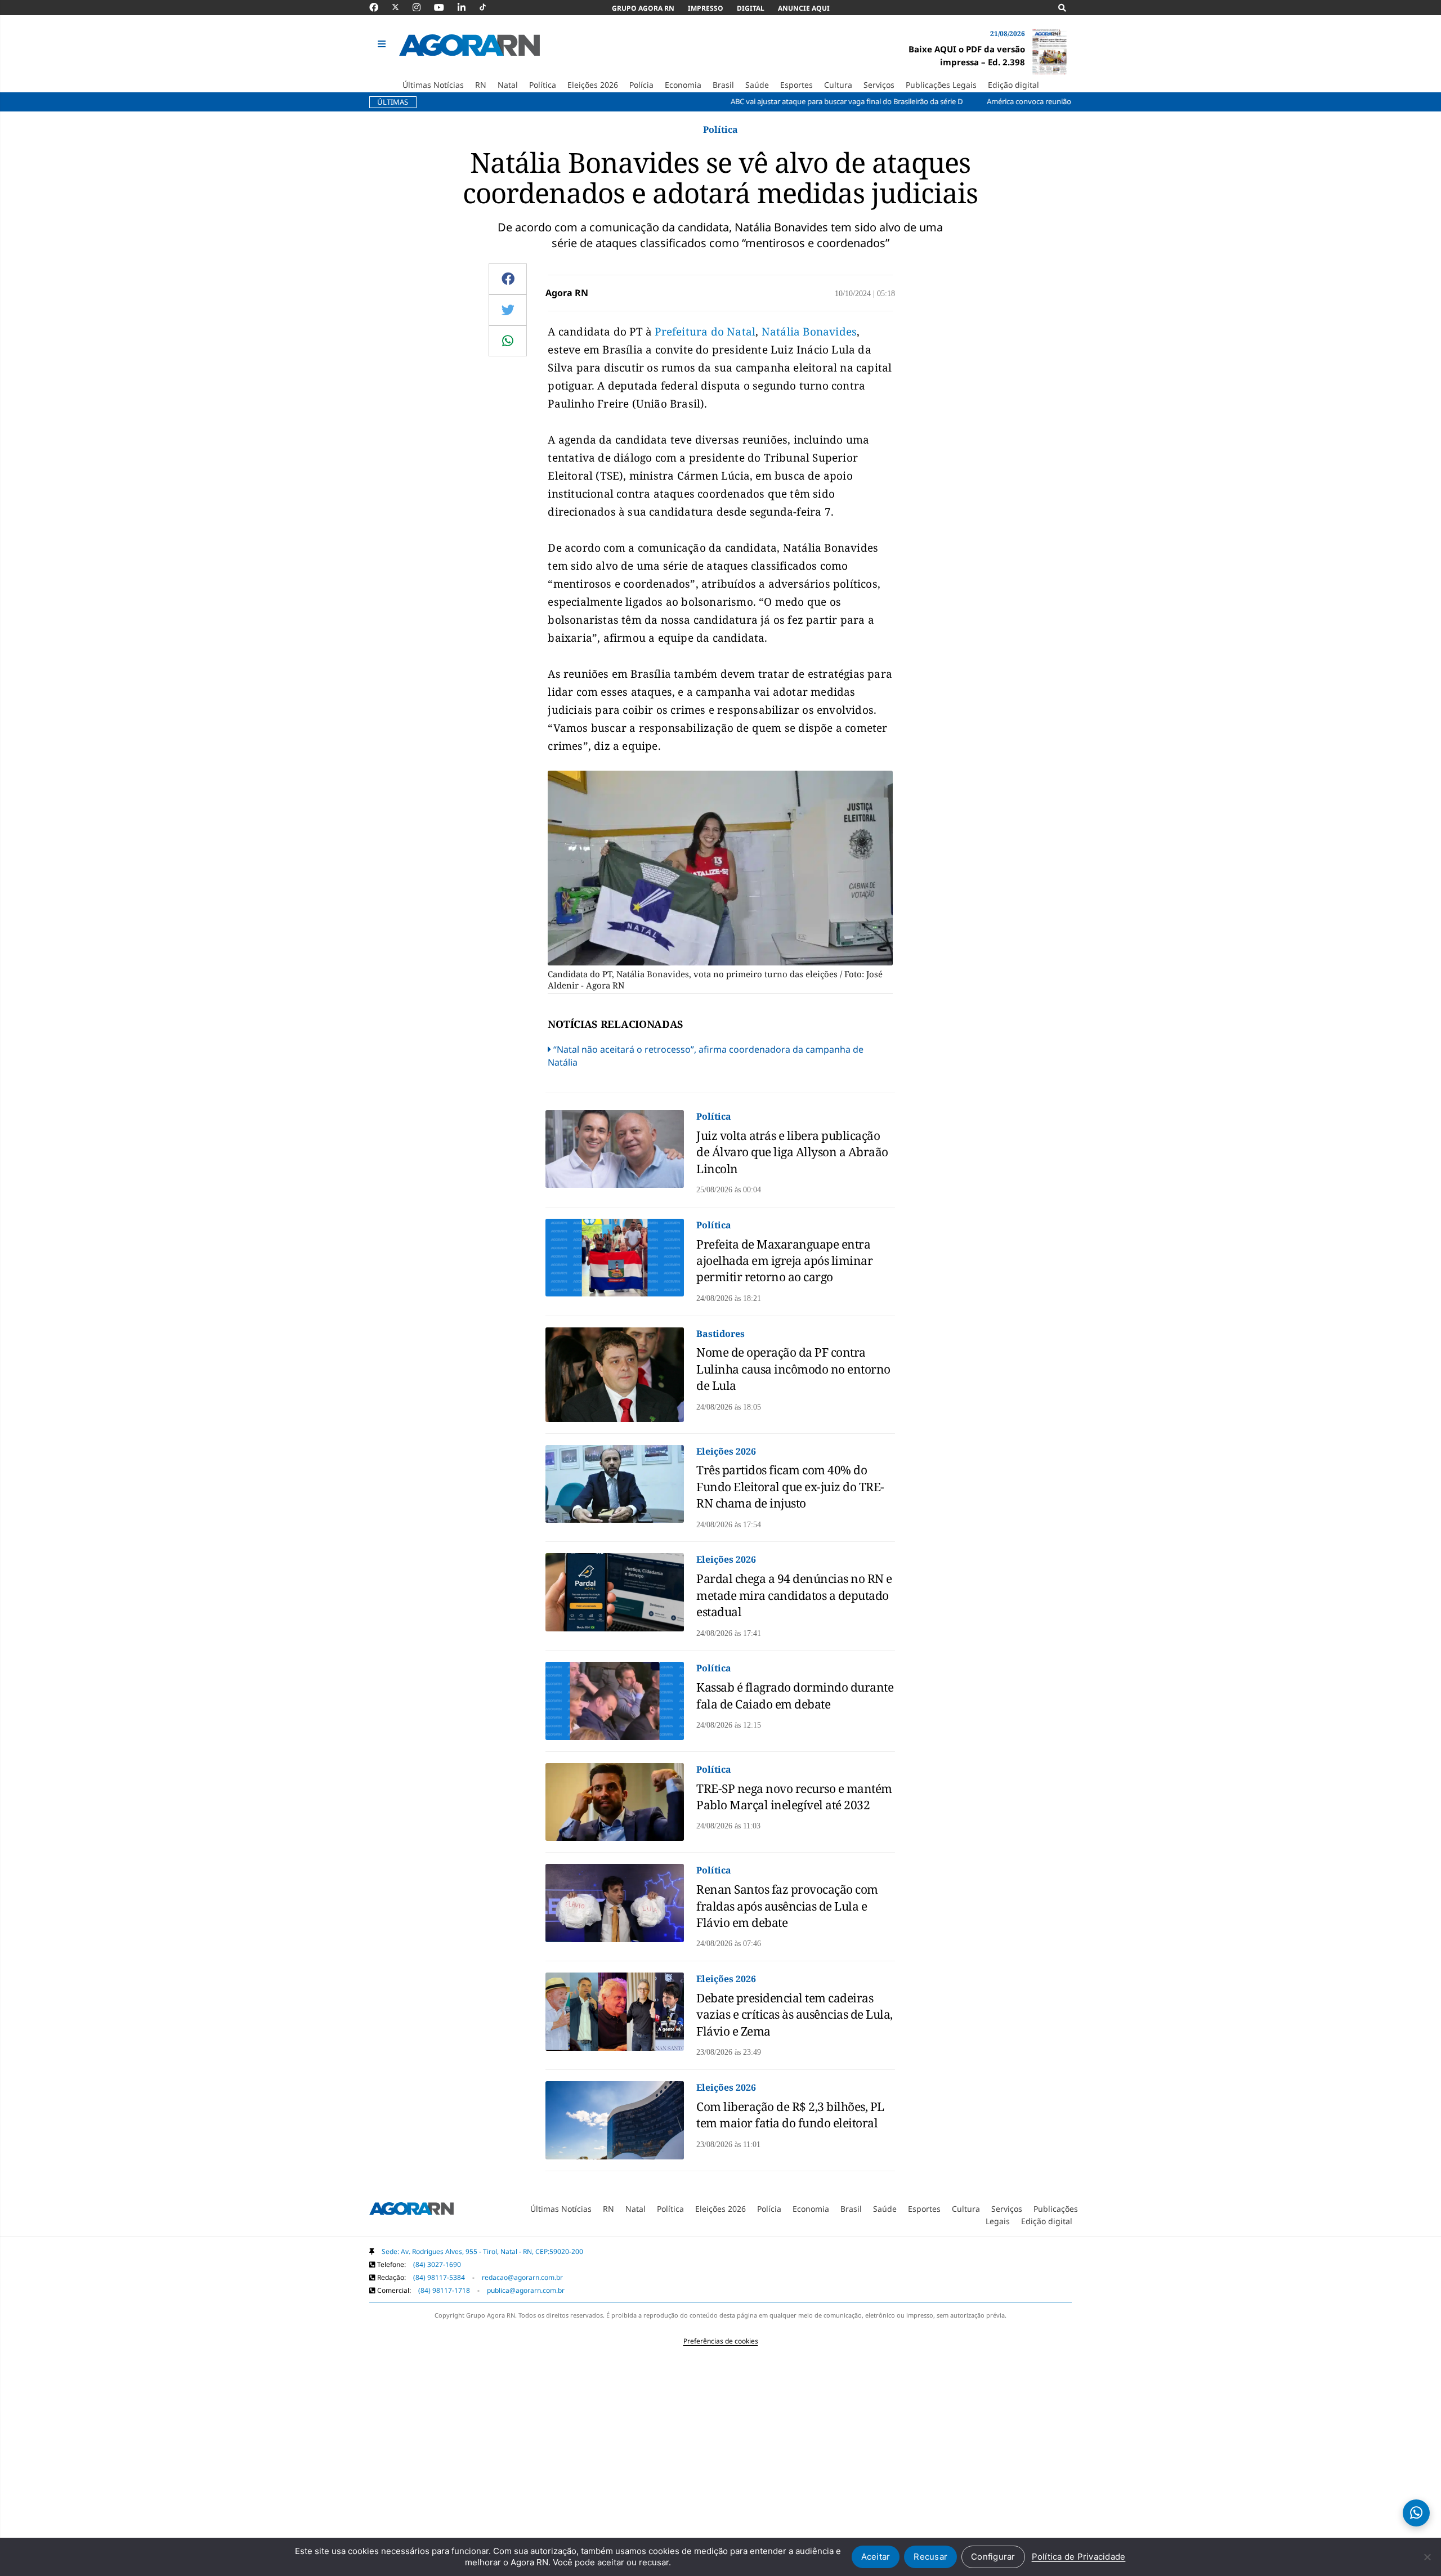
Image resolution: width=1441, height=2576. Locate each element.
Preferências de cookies (721, 2341)
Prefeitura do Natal (705, 332)
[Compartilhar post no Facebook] (508, 279)
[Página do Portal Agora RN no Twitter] (402, 7)
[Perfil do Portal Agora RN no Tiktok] (488, 7)
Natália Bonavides (809, 332)
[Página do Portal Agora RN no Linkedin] (467, 7)
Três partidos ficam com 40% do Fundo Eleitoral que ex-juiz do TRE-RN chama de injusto (790, 1486)
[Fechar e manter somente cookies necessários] (1427, 2557)
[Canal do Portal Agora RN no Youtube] (445, 7)
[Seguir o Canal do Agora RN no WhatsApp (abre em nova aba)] (1416, 2513)
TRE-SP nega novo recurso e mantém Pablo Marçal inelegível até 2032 (794, 1797)
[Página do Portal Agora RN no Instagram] (422, 7)
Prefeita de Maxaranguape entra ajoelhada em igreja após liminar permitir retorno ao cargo (784, 1261)
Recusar (930, 2557)
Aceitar (876, 2557)
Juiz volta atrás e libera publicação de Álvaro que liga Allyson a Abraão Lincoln (792, 1152)
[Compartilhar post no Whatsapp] (508, 341)
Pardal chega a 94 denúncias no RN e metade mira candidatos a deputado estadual (794, 1595)
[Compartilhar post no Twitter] (508, 310)
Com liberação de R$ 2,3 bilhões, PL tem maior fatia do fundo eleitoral (790, 2115)
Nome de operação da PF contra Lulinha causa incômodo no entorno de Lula (793, 1369)
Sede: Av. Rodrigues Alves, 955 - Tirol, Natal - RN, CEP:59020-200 (482, 2251)
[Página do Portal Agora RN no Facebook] (379, 7)
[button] (383, 44)
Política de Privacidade (1079, 2557)
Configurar (993, 2557)
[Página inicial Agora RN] (411, 2211)
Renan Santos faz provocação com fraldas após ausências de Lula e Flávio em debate (787, 1906)
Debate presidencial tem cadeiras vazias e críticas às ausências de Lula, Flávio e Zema (795, 2014)
